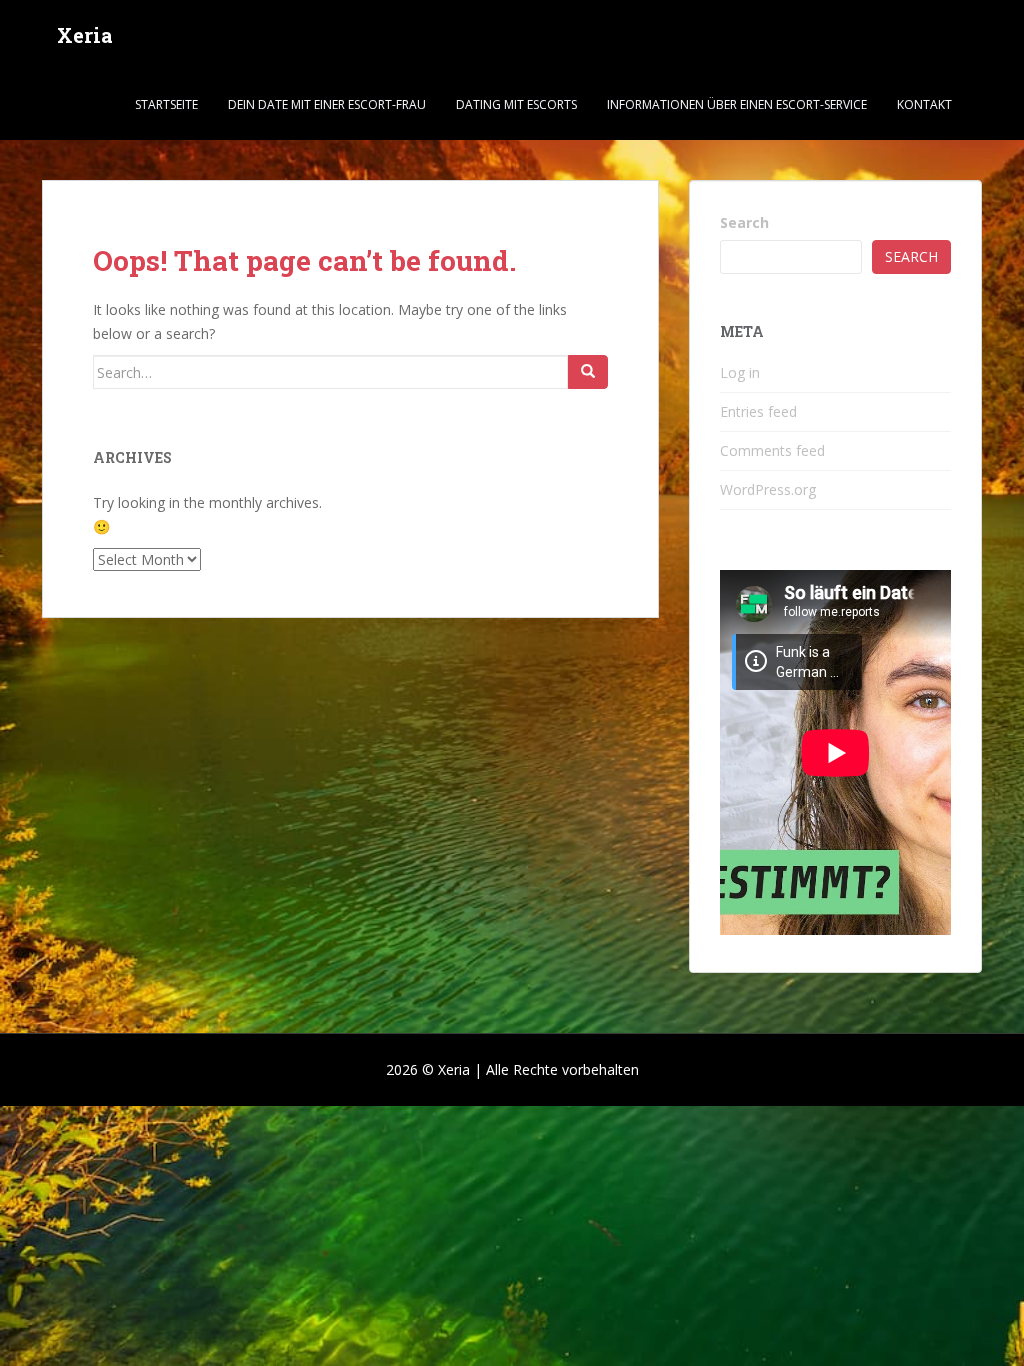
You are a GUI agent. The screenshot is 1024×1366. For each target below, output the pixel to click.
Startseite (166, 104)
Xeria (85, 35)
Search (744, 222)
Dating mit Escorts (516, 104)
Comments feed (772, 450)
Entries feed (758, 411)
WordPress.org (768, 489)
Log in (740, 372)
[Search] (588, 372)
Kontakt (924, 104)
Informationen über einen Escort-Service (737, 104)
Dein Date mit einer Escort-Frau (327, 104)
